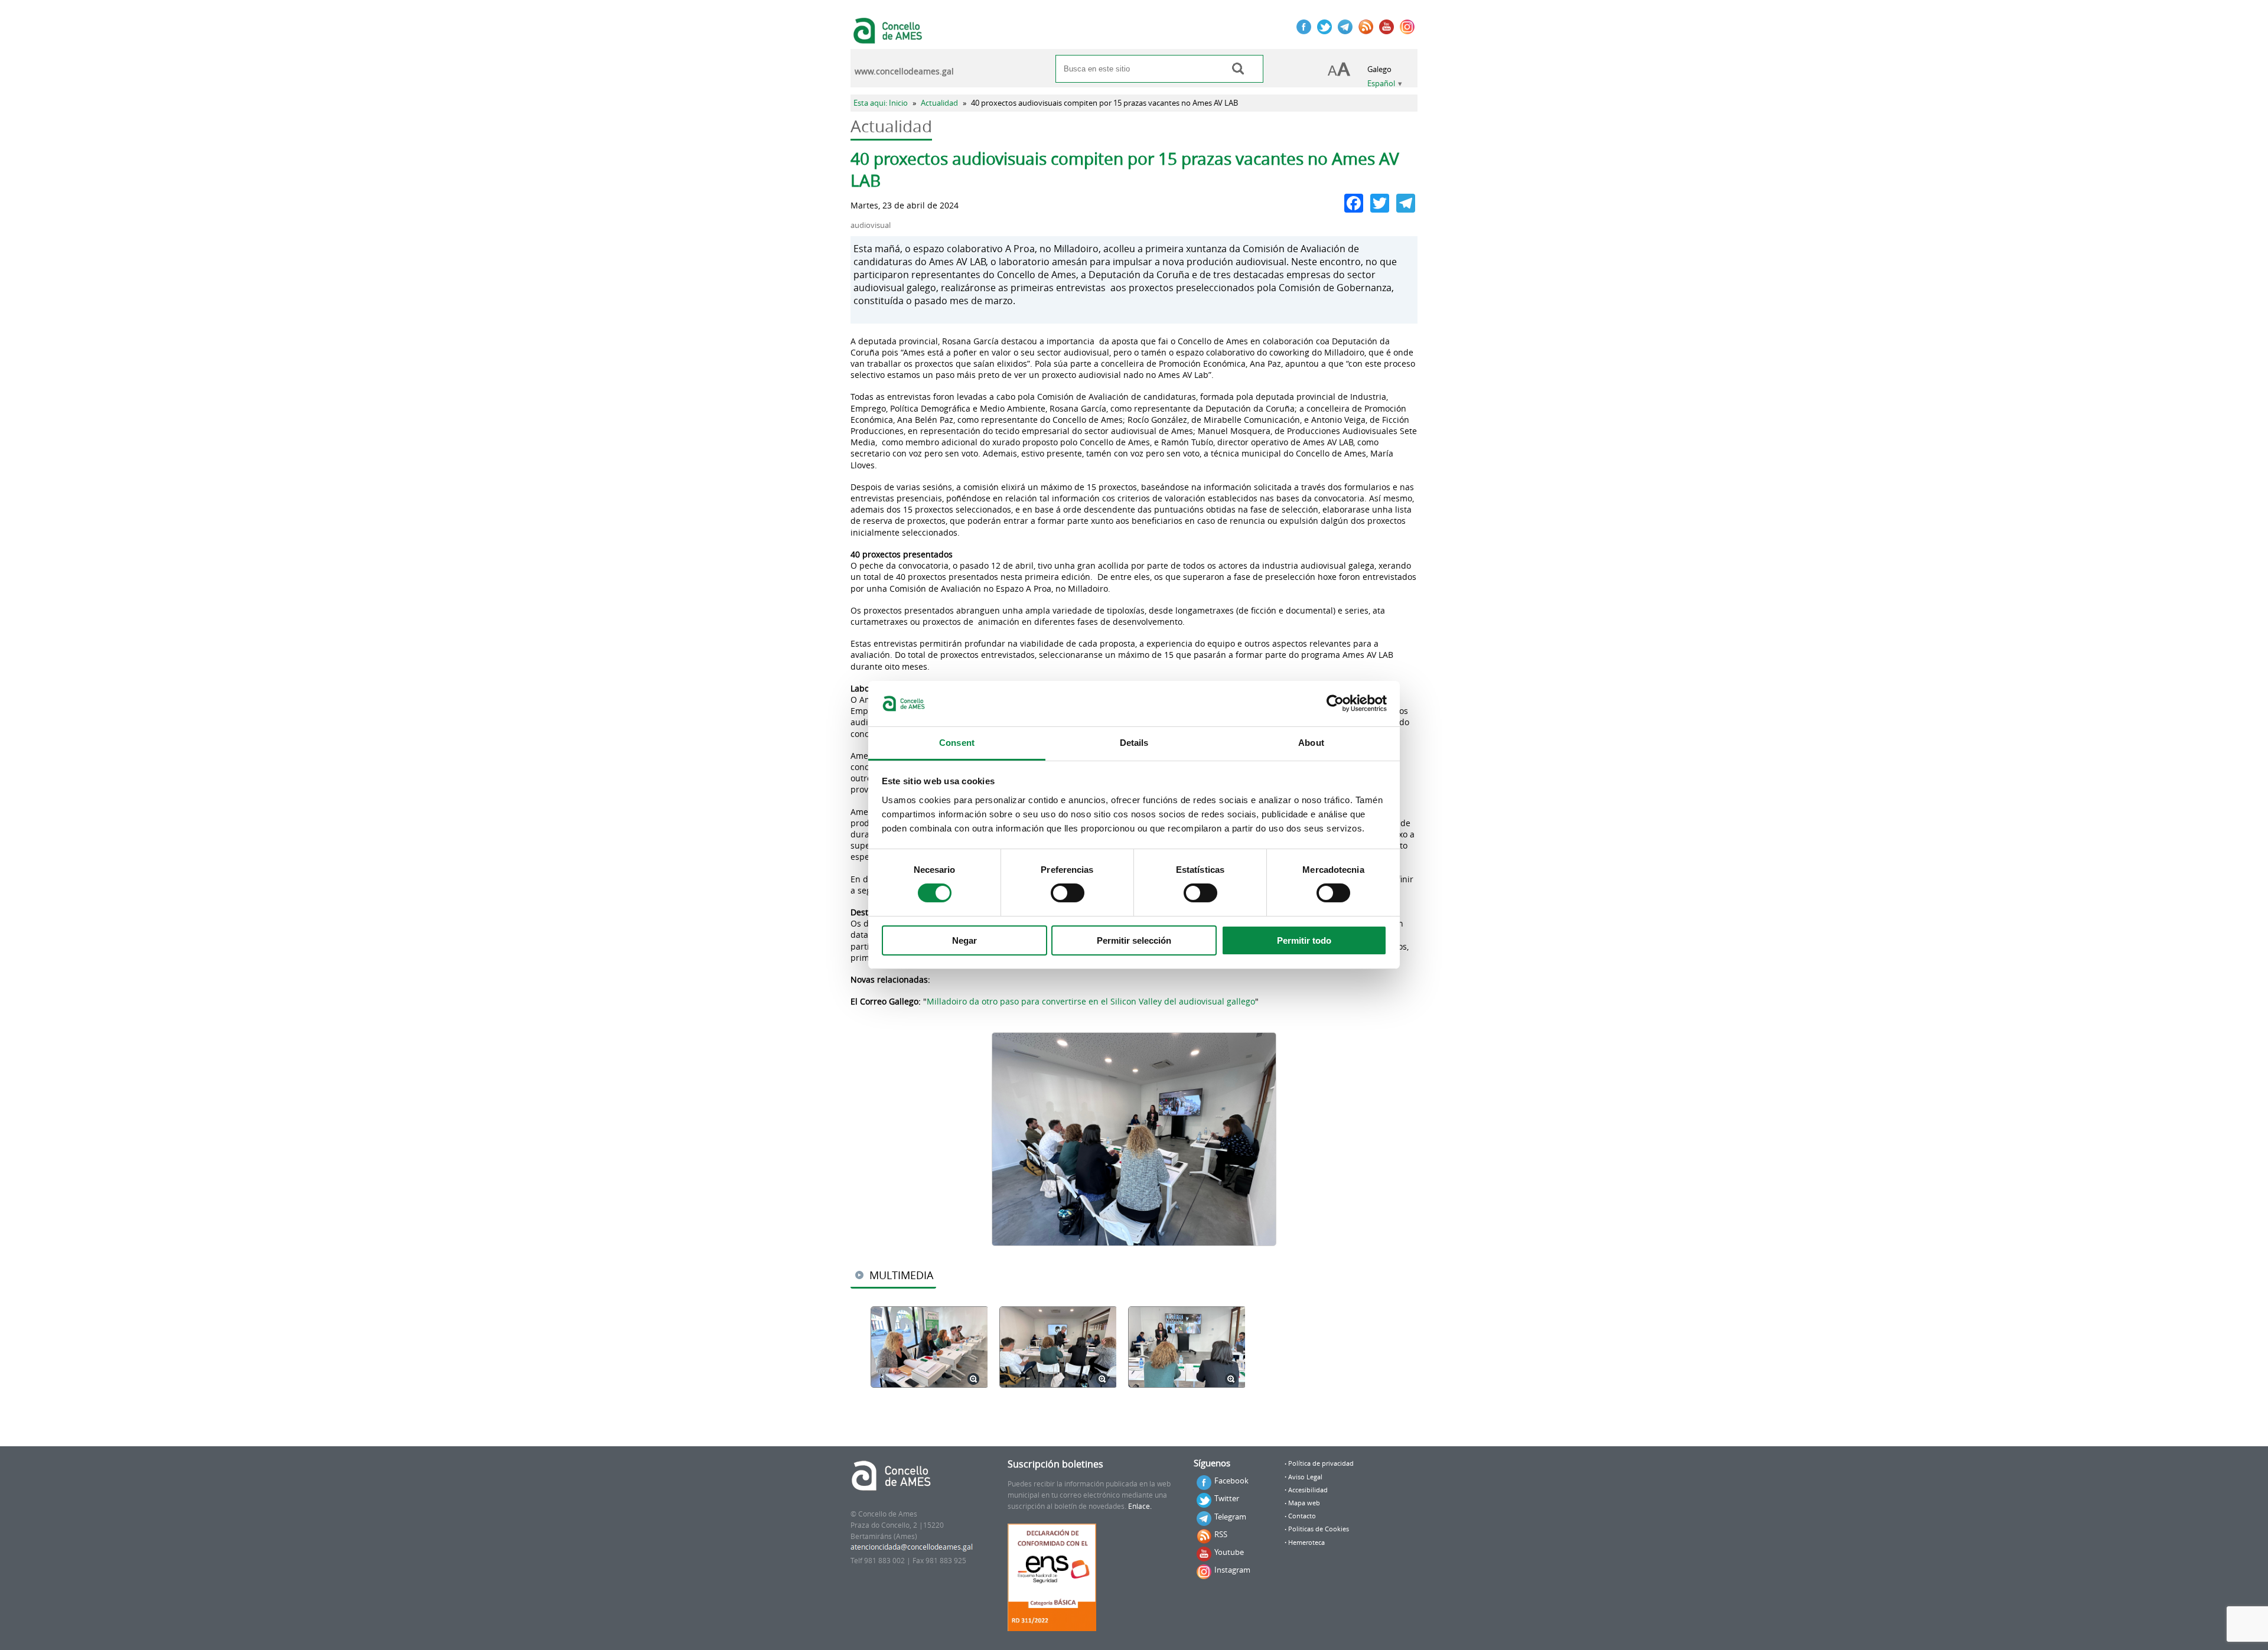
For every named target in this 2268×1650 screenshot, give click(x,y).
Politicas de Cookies (1319, 1529)
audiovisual (871, 225)
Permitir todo (1304, 940)
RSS (1221, 1534)
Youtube (1229, 1552)
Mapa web (1304, 1503)
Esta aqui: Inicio (881, 103)
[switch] (1068, 893)
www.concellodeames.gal (904, 71)
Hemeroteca (1306, 1543)
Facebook (1231, 1481)
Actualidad (939, 103)
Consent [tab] (957, 743)
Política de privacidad (1321, 1463)
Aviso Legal (1305, 1477)
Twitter (1227, 1498)
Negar (964, 940)
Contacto (1302, 1516)
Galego (1379, 69)
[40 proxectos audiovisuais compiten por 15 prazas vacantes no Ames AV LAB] (1134, 1139)
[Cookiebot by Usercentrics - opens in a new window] (1335, 703)
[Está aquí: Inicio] (889, 38)
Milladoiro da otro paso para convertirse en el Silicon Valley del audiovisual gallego (1091, 1001)
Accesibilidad (1308, 1490)
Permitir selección (1134, 940)
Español (1381, 84)
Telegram (1230, 1517)
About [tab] (1311, 743)
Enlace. (1140, 1506)
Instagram (1232, 1570)
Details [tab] (1134, 743)
